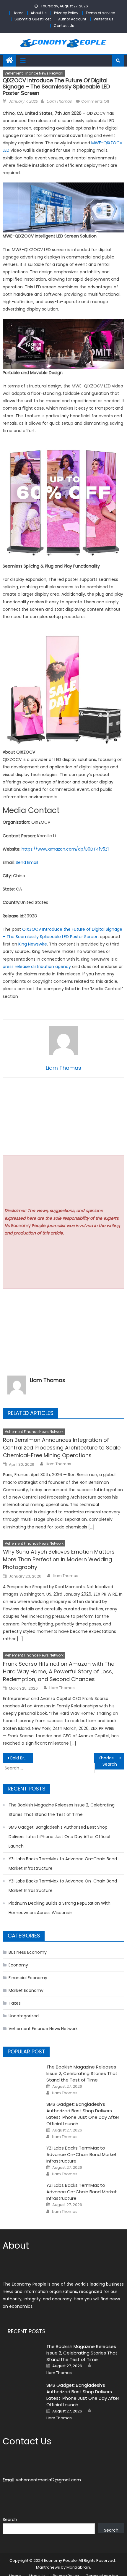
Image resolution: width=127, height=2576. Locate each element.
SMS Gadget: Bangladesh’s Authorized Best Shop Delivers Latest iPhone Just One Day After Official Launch (59, 1837)
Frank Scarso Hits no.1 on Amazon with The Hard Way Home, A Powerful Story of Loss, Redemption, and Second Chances (59, 1671)
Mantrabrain (78, 2567)
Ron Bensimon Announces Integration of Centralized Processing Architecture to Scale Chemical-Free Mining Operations (62, 1448)
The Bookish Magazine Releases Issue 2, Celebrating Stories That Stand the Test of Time (62, 1810)
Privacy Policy (66, 13)
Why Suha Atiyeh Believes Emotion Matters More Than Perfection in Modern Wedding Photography (59, 1559)
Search (10, 2520)
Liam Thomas (59, 101)
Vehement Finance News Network (34, 73)
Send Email (27, 862)
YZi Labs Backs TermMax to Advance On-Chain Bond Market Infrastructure (63, 1864)
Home (18, 13)
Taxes (15, 2003)
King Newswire (33, 944)
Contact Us (64, 26)
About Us (39, 13)
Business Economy (28, 1952)
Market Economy (26, 1990)
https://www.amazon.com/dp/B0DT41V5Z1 (65, 849)
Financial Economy (28, 1978)
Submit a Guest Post (33, 19)
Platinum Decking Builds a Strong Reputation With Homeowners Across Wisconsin (60, 1908)
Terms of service (100, 13)
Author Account (72, 19)
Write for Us (104, 19)
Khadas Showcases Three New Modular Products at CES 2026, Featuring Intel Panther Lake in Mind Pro (111, 1758)
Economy (18, 1965)
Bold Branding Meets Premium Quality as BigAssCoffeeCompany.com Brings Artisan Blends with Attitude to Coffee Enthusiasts (22, 1758)
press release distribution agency (37, 967)
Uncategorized (24, 2016)
